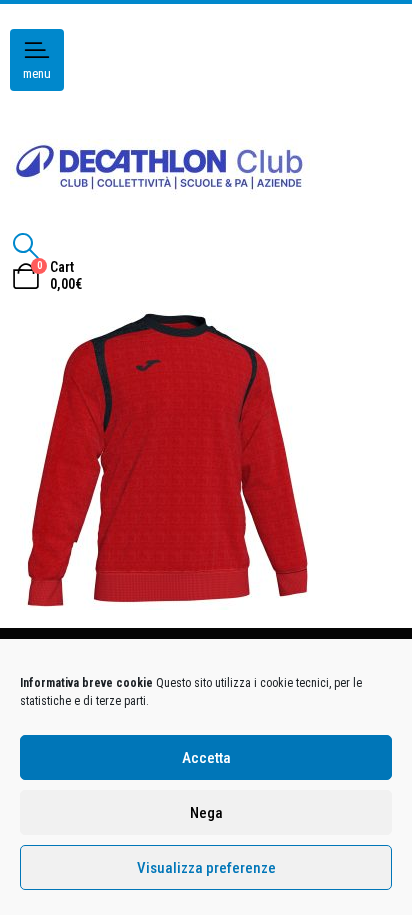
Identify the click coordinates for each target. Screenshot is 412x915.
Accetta (206, 758)
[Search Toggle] (25, 246)
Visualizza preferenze (206, 868)
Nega (206, 813)
